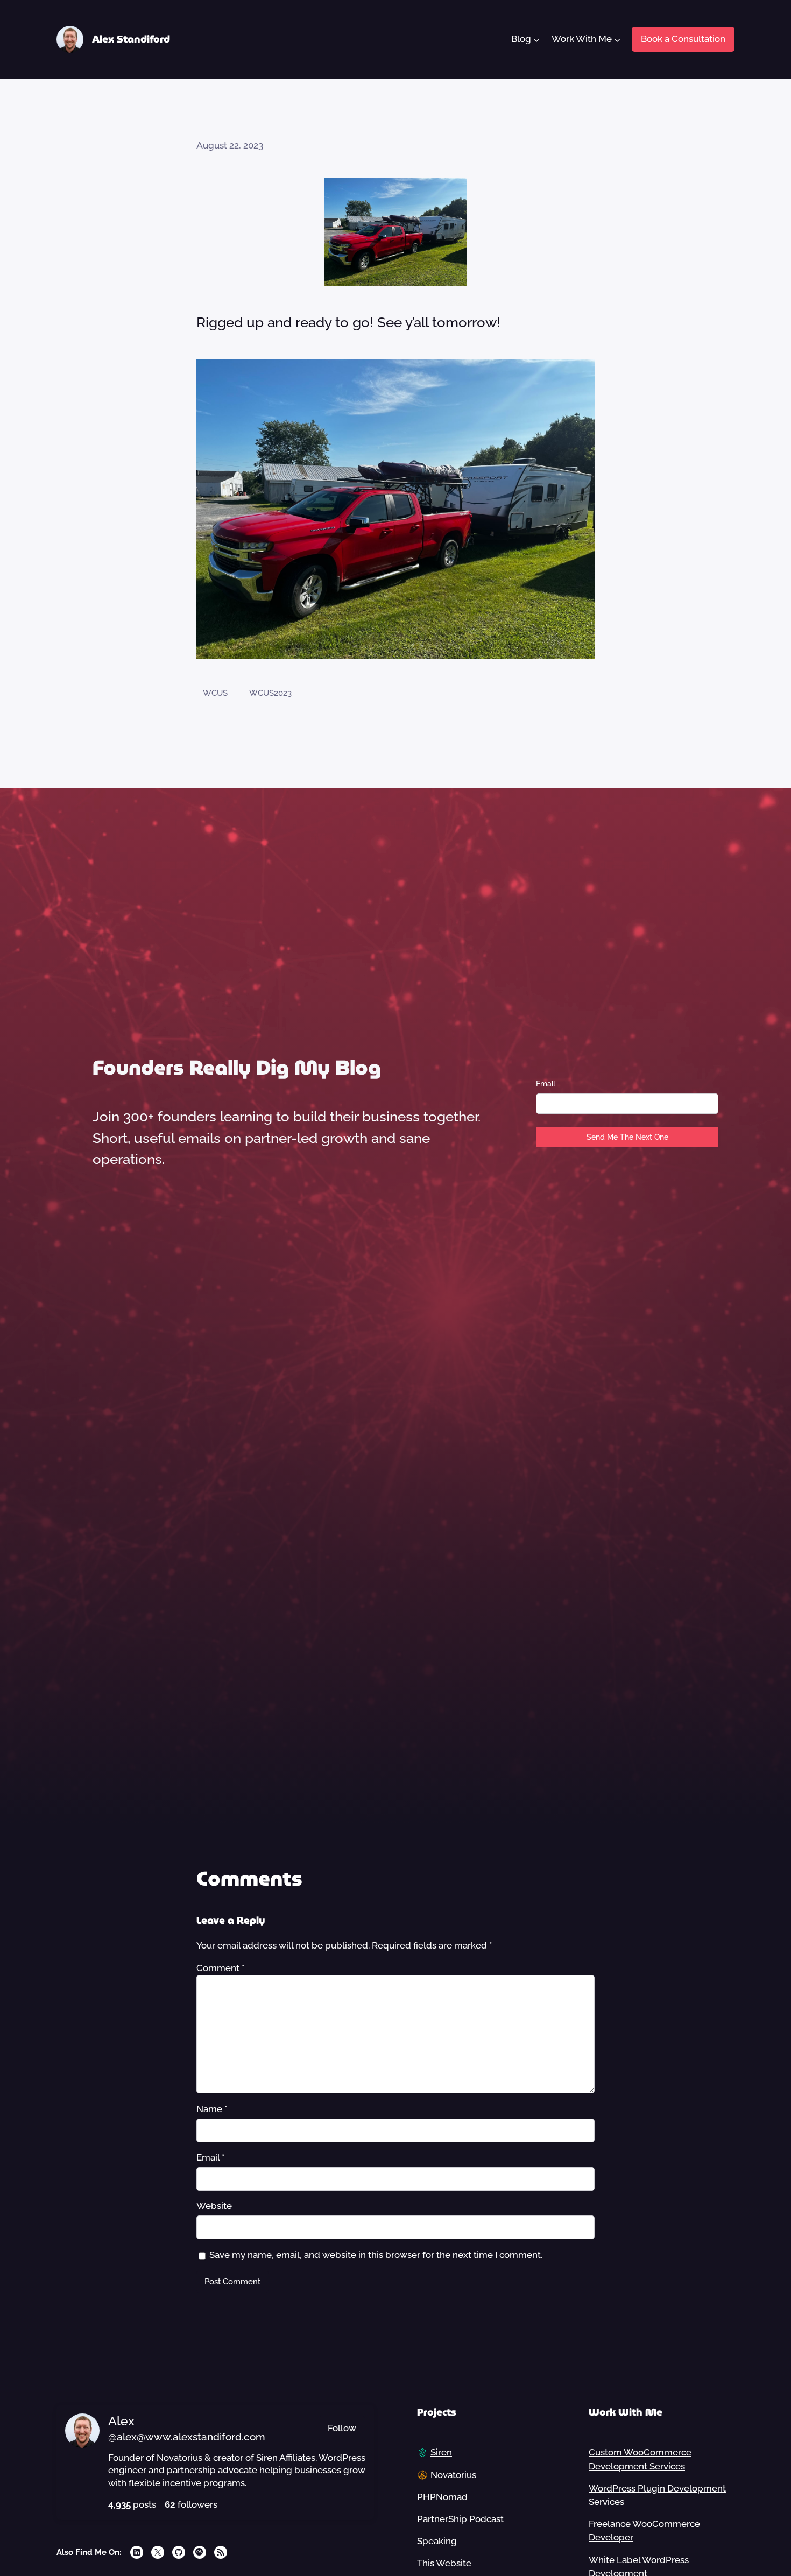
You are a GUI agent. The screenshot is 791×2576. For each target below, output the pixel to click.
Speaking (437, 2541)
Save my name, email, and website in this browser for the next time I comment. (376, 2255)
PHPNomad (442, 2497)
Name (212, 2109)
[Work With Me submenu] (617, 39)
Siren (441, 2452)
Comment (221, 1968)
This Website (444, 2563)
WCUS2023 (270, 693)
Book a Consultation (683, 39)
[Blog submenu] (536, 39)
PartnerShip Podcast (460, 2519)
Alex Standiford (131, 39)
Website (214, 2206)
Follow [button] (342, 2428)
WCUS (215, 693)
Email (546, 1084)
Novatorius (453, 2475)
